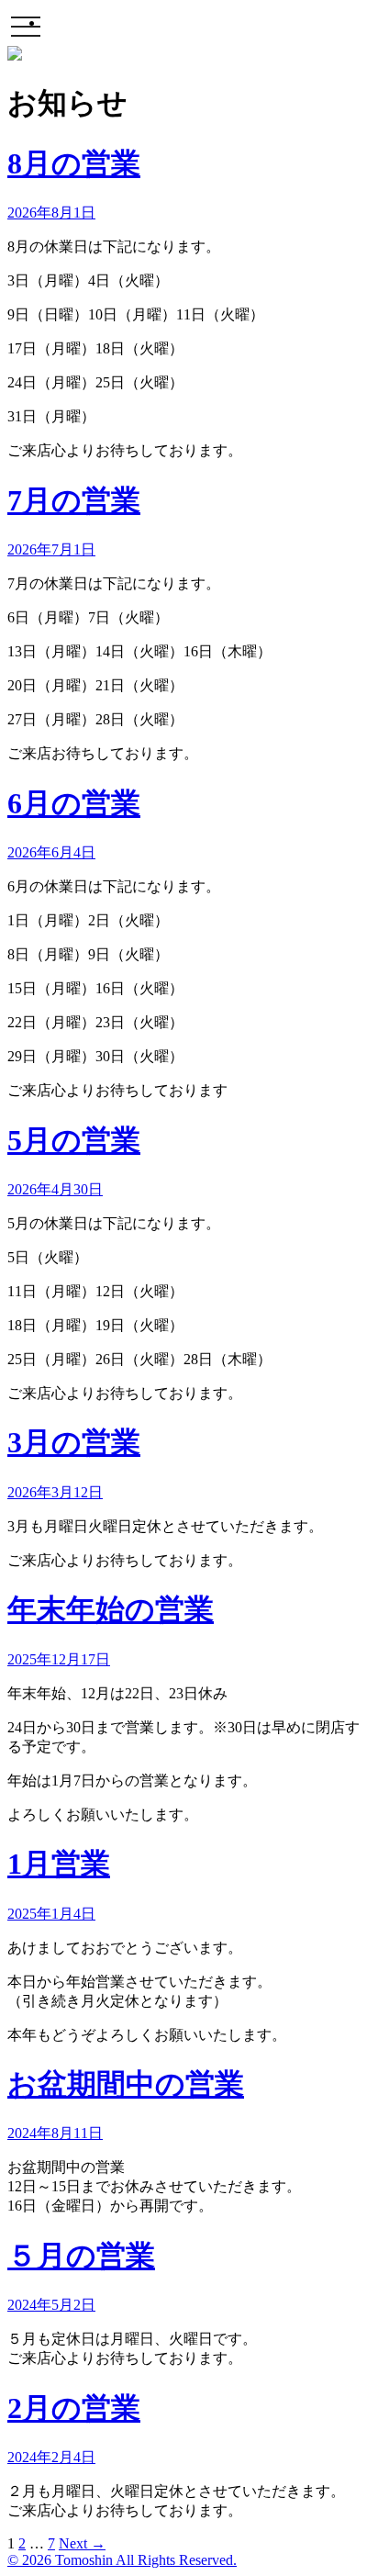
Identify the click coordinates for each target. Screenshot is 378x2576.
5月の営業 (74, 1140)
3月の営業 (74, 1442)
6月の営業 (74, 803)
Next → (82, 2543)
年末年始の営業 (111, 1609)
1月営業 (59, 1864)
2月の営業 (74, 2408)
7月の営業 (74, 500)
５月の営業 (81, 2256)
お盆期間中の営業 (126, 2084)
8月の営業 (74, 163)
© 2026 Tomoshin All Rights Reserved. (122, 2560)
